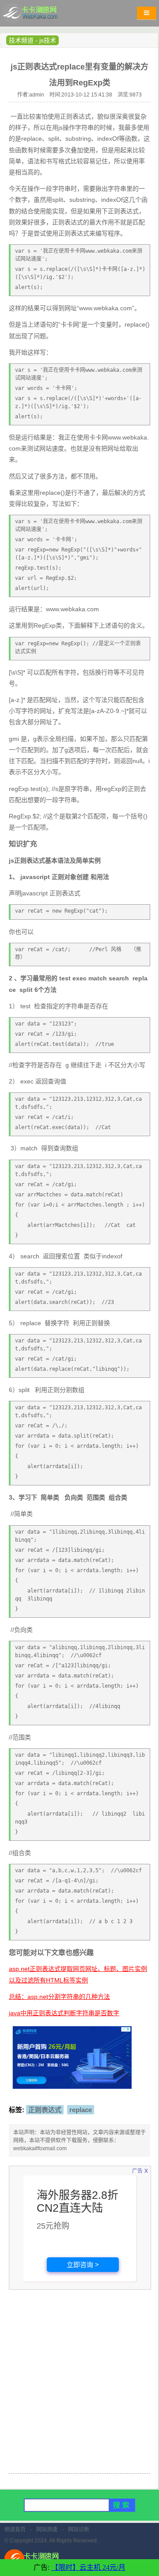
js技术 (48, 40)
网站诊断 (79, 2530)
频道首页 (15, 2530)
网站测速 (47, 2530)
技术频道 (21, 40)
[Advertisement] (79, 2387)
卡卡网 (40, 15)
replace (81, 2110)
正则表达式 (45, 2110)
